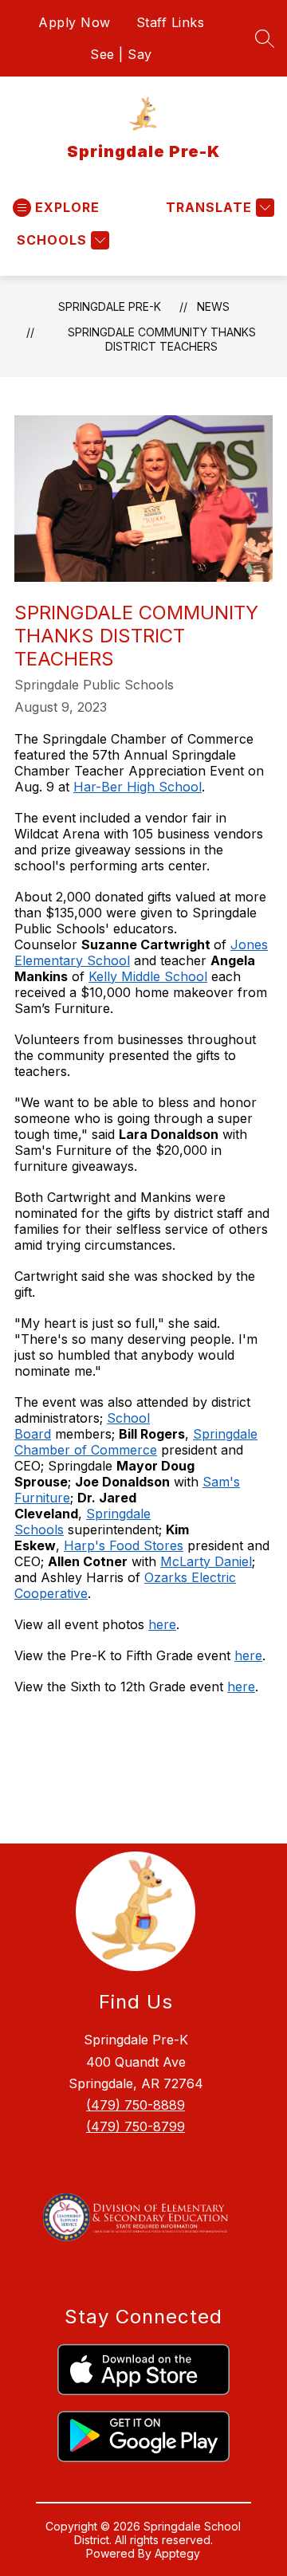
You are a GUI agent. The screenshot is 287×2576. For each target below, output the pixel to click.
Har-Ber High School (138, 787)
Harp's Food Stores (124, 1545)
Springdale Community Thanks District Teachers (162, 339)
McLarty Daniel (206, 1561)
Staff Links (171, 22)
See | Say (121, 54)
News (213, 306)
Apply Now (75, 22)
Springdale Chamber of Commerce (136, 1442)
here (162, 1624)
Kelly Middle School (148, 976)
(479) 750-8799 (136, 2126)
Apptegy (177, 2553)
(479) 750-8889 (136, 2105)
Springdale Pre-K (110, 306)
